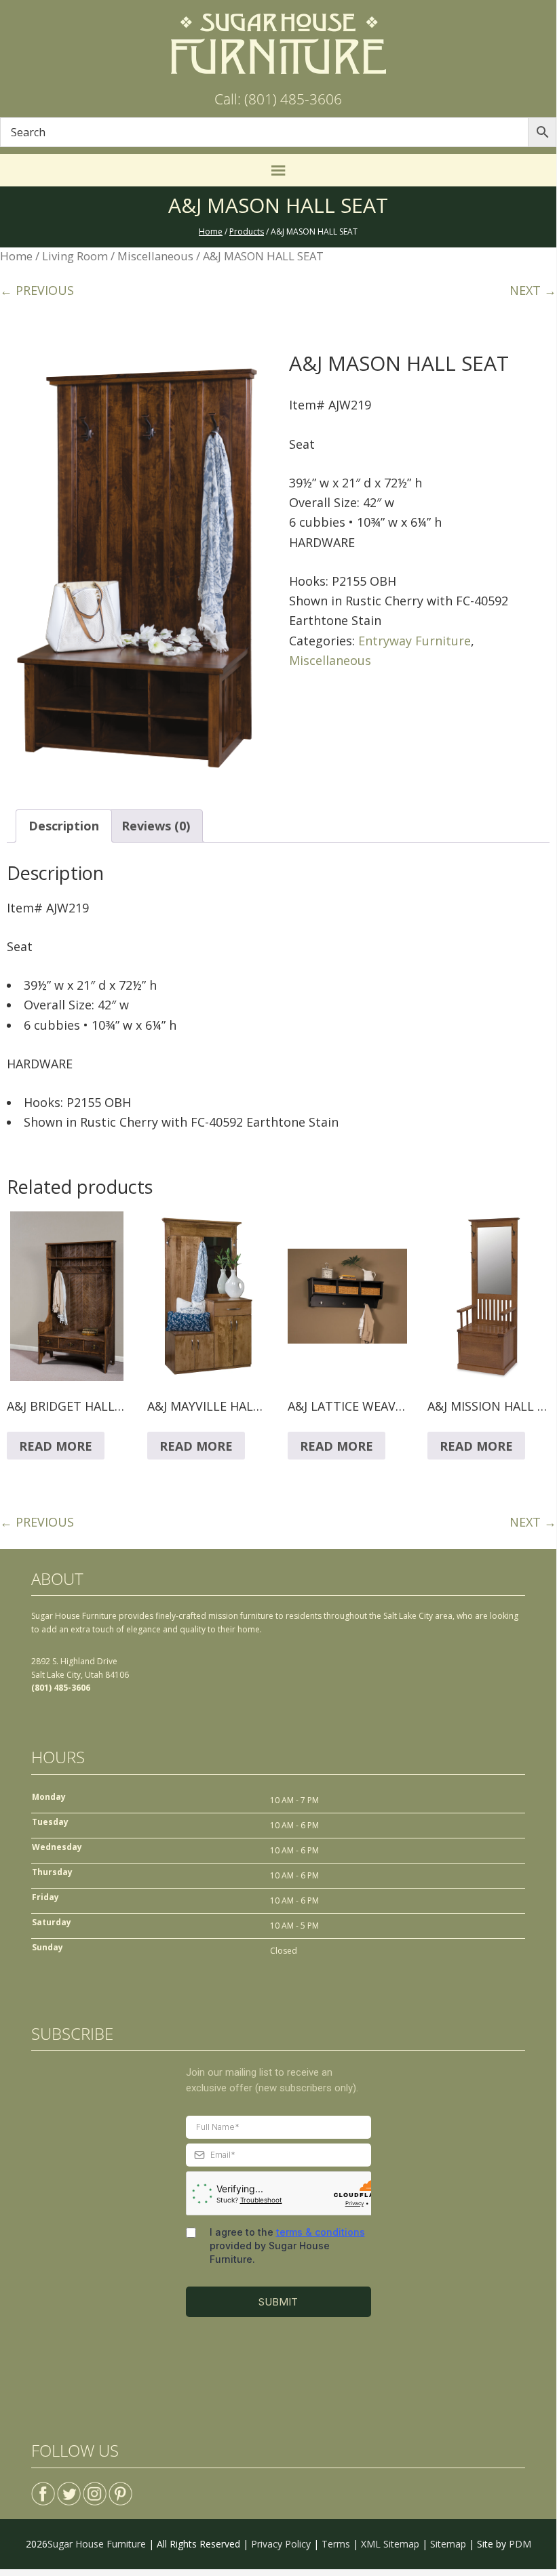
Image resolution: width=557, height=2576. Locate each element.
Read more (56, 1446)
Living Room (75, 256)
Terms (336, 2544)
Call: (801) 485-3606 (278, 99)
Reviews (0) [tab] (156, 826)
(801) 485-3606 (61, 1688)
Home (16, 256)
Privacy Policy (281, 2544)
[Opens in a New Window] (43, 2488)
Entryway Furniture (415, 641)
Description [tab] (64, 826)
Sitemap (448, 2544)
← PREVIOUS (37, 290)
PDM (520, 2544)
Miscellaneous (155, 256)
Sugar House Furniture (97, 2544)
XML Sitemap (390, 2544)
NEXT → (533, 290)
